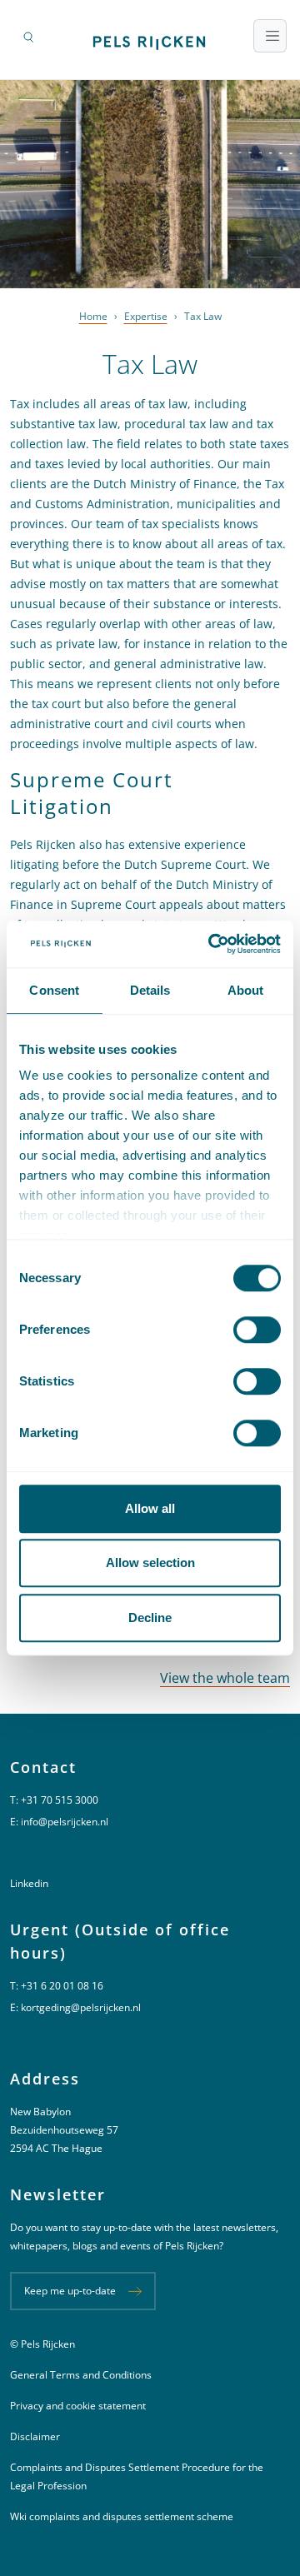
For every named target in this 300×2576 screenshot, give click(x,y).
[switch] (257, 1330)
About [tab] (246, 990)
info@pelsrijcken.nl (65, 1822)
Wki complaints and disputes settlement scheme (122, 2516)
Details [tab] (150, 990)
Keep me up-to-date (70, 2291)
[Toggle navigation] (270, 36)
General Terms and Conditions (81, 2375)
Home (93, 316)
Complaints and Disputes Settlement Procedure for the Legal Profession (137, 2476)
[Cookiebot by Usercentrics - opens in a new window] (212, 944)
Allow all (150, 1508)
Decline (150, 1617)
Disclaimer (35, 2436)
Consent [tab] (54, 990)
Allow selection (150, 1563)
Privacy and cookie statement (78, 2406)
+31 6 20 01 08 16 (62, 1986)
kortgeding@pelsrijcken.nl (81, 2007)
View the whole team (225, 1678)
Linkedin (29, 1883)
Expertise (146, 316)
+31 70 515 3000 (60, 1800)
